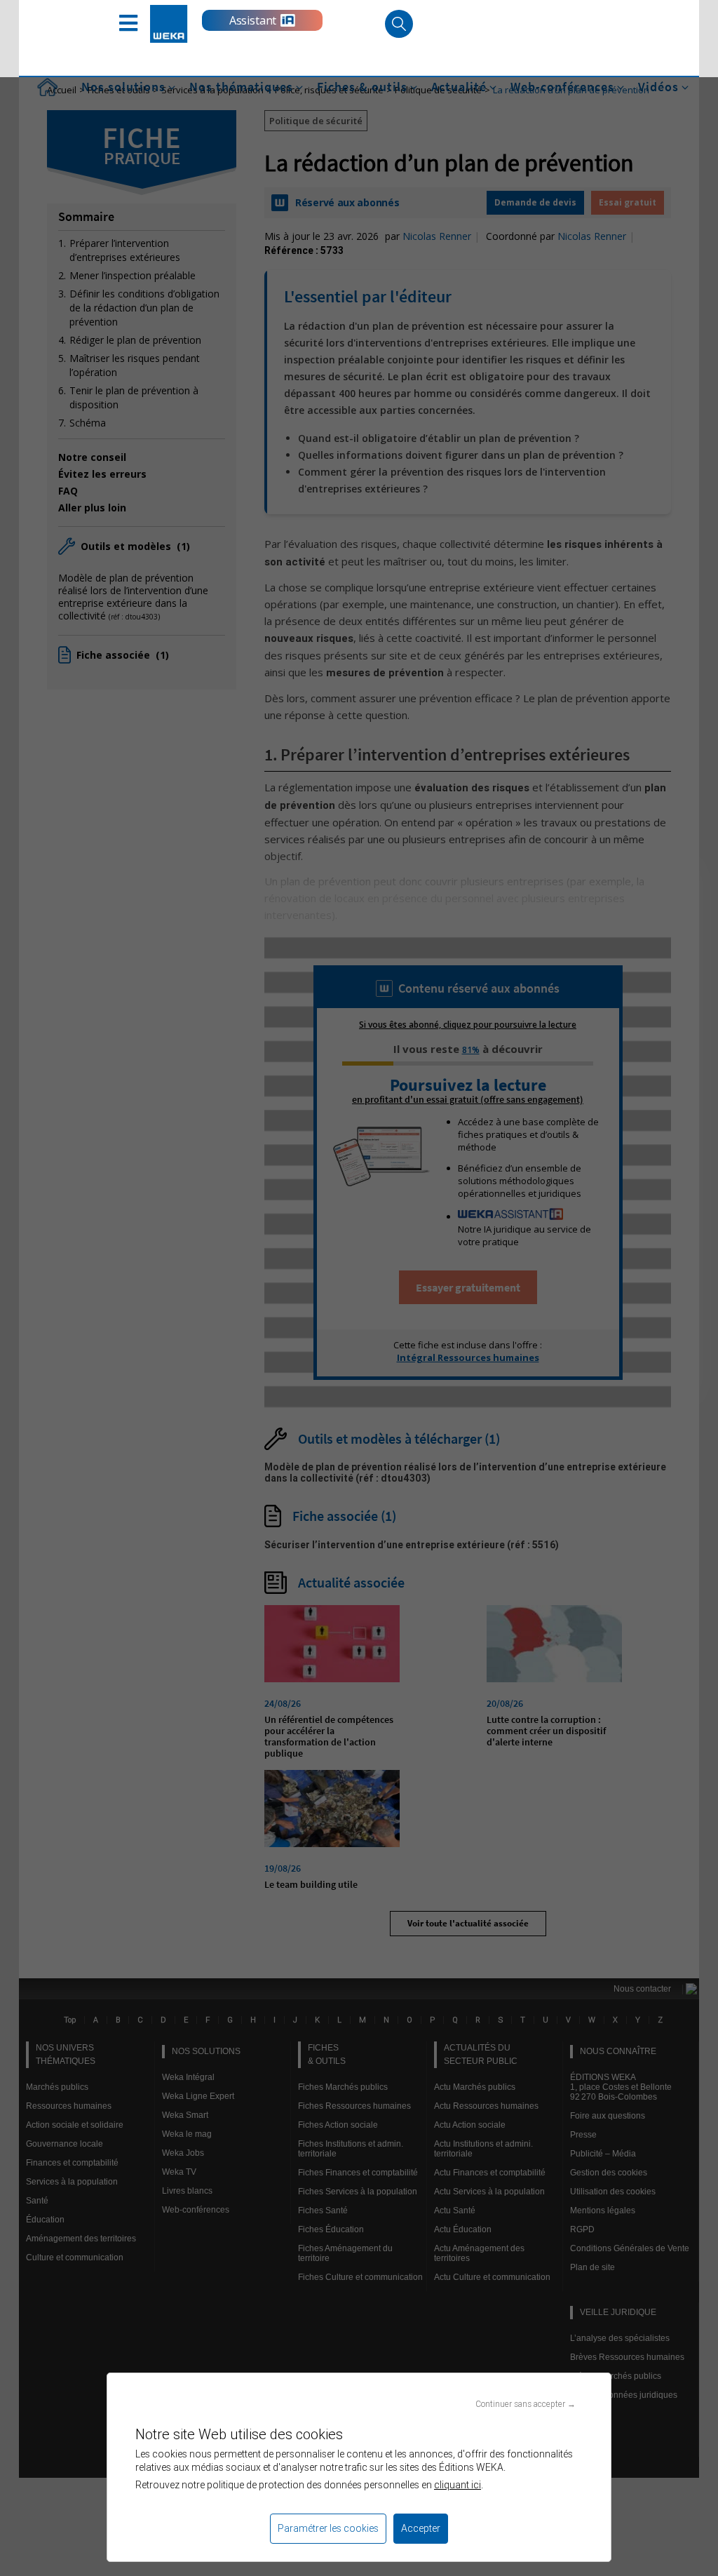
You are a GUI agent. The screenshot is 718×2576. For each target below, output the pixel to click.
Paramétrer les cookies (328, 2528)
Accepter (421, 2528)
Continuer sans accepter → (526, 2404)
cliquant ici (458, 2485)
